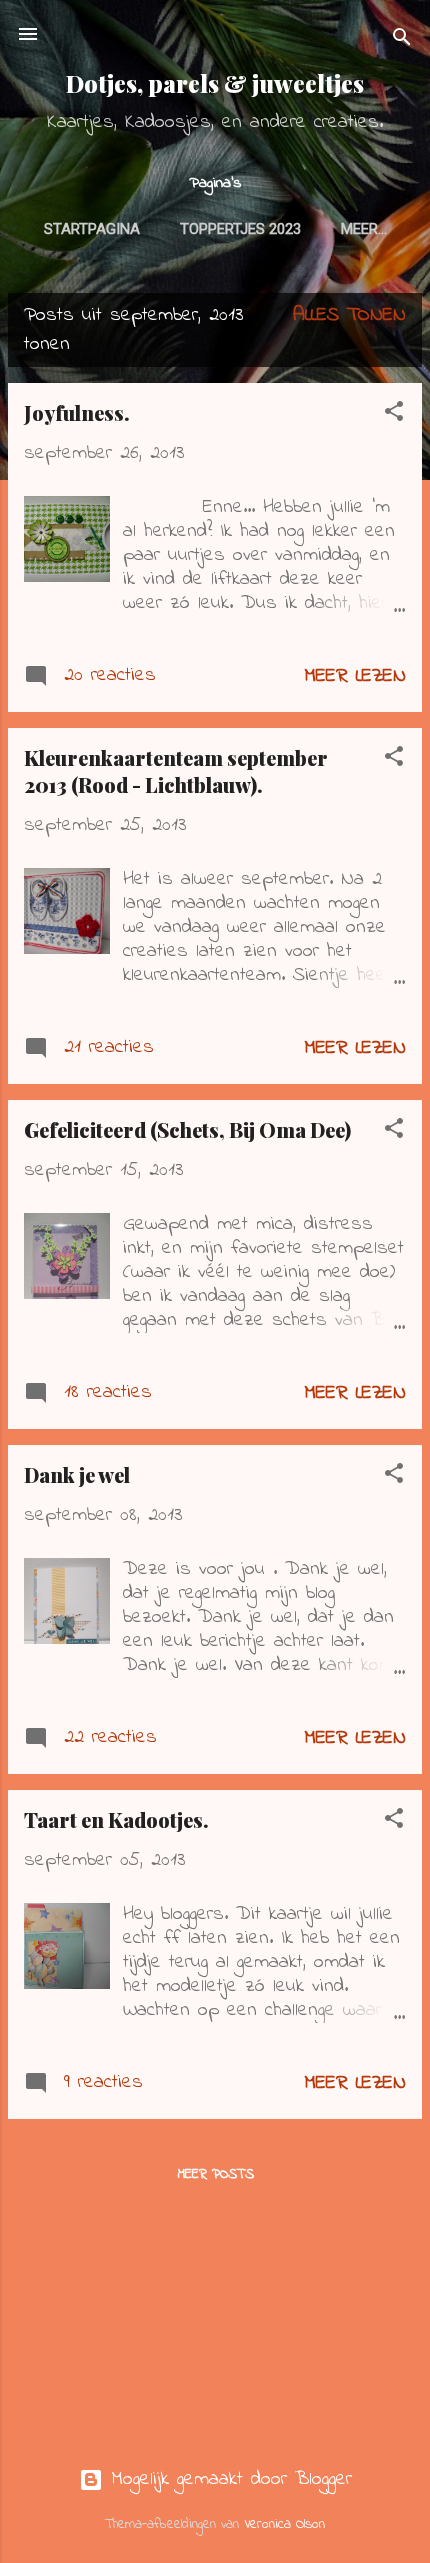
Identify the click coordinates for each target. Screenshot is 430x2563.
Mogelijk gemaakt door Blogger (227, 2479)
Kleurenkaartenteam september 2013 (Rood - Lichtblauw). (176, 771)
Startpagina (92, 229)
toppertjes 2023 (240, 229)
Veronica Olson (284, 2524)
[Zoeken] (402, 40)
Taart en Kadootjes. (116, 1819)
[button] (394, 415)
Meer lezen (355, 676)
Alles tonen (349, 315)
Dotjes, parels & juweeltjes (215, 83)
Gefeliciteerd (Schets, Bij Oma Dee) (187, 1129)
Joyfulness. (77, 412)
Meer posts (215, 2174)
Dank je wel (77, 1474)
